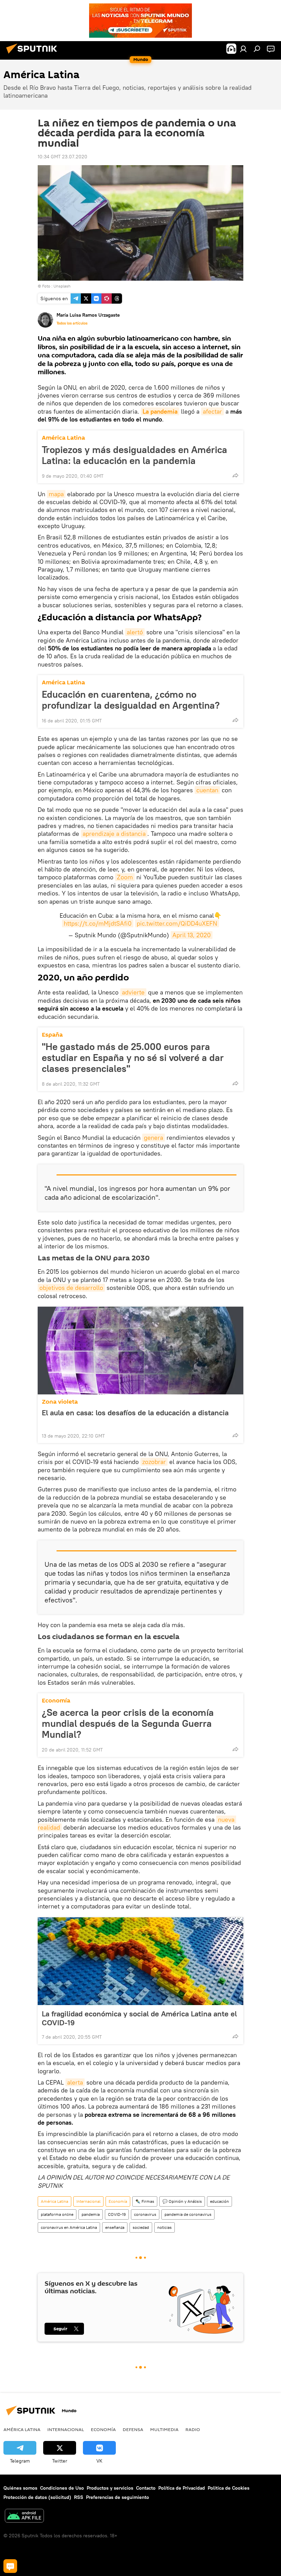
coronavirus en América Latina (69, 2227)
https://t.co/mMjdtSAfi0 (98, 923)
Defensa (133, 2429)
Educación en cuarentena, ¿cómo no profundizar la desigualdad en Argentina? (131, 700)
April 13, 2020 (192, 935)
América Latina (63, 438)
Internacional (88, 2201)
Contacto (146, 2488)
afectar (212, 411)
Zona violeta (60, 1402)
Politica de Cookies (229, 2488)
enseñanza (115, 2227)
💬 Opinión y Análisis (182, 2201)
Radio (193, 2429)
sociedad (141, 2227)
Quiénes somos (20, 2488)
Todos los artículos (72, 323)
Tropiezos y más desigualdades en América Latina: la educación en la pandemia (135, 455)
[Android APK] (24, 2517)
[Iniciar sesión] (243, 49)
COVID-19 (117, 2214)
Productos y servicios (110, 2488)
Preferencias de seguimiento (118, 2497)
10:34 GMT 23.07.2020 (63, 157)
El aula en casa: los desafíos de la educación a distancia (135, 1413)
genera (154, 1138)
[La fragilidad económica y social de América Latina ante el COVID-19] (140, 1961)
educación (219, 2201)
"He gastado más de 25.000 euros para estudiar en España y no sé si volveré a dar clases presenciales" (133, 1058)
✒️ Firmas (145, 2201)
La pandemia (160, 411)
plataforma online (57, 2214)
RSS (79, 2497)
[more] (235, 475)
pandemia (91, 2214)
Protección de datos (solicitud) (37, 2497)
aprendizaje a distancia (114, 834)
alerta (75, 2082)
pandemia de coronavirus (188, 2214)
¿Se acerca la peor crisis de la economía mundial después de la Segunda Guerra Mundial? (128, 1723)
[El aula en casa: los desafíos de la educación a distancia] (140, 1351)
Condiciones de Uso (62, 2488)
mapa (56, 494)
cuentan (207, 790)
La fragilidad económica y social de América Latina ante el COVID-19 (139, 2018)
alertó (135, 632)
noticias (164, 2227)
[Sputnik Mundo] (34, 54)
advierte (133, 992)
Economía (56, 1701)
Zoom (125, 877)
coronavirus (145, 2214)
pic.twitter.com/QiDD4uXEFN (177, 923)
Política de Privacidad (182, 2488)
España (52, 1035)
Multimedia (164, 2429)
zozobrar (154, 1462)
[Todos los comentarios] (10, 2566)
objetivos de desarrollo (71, 1288)
